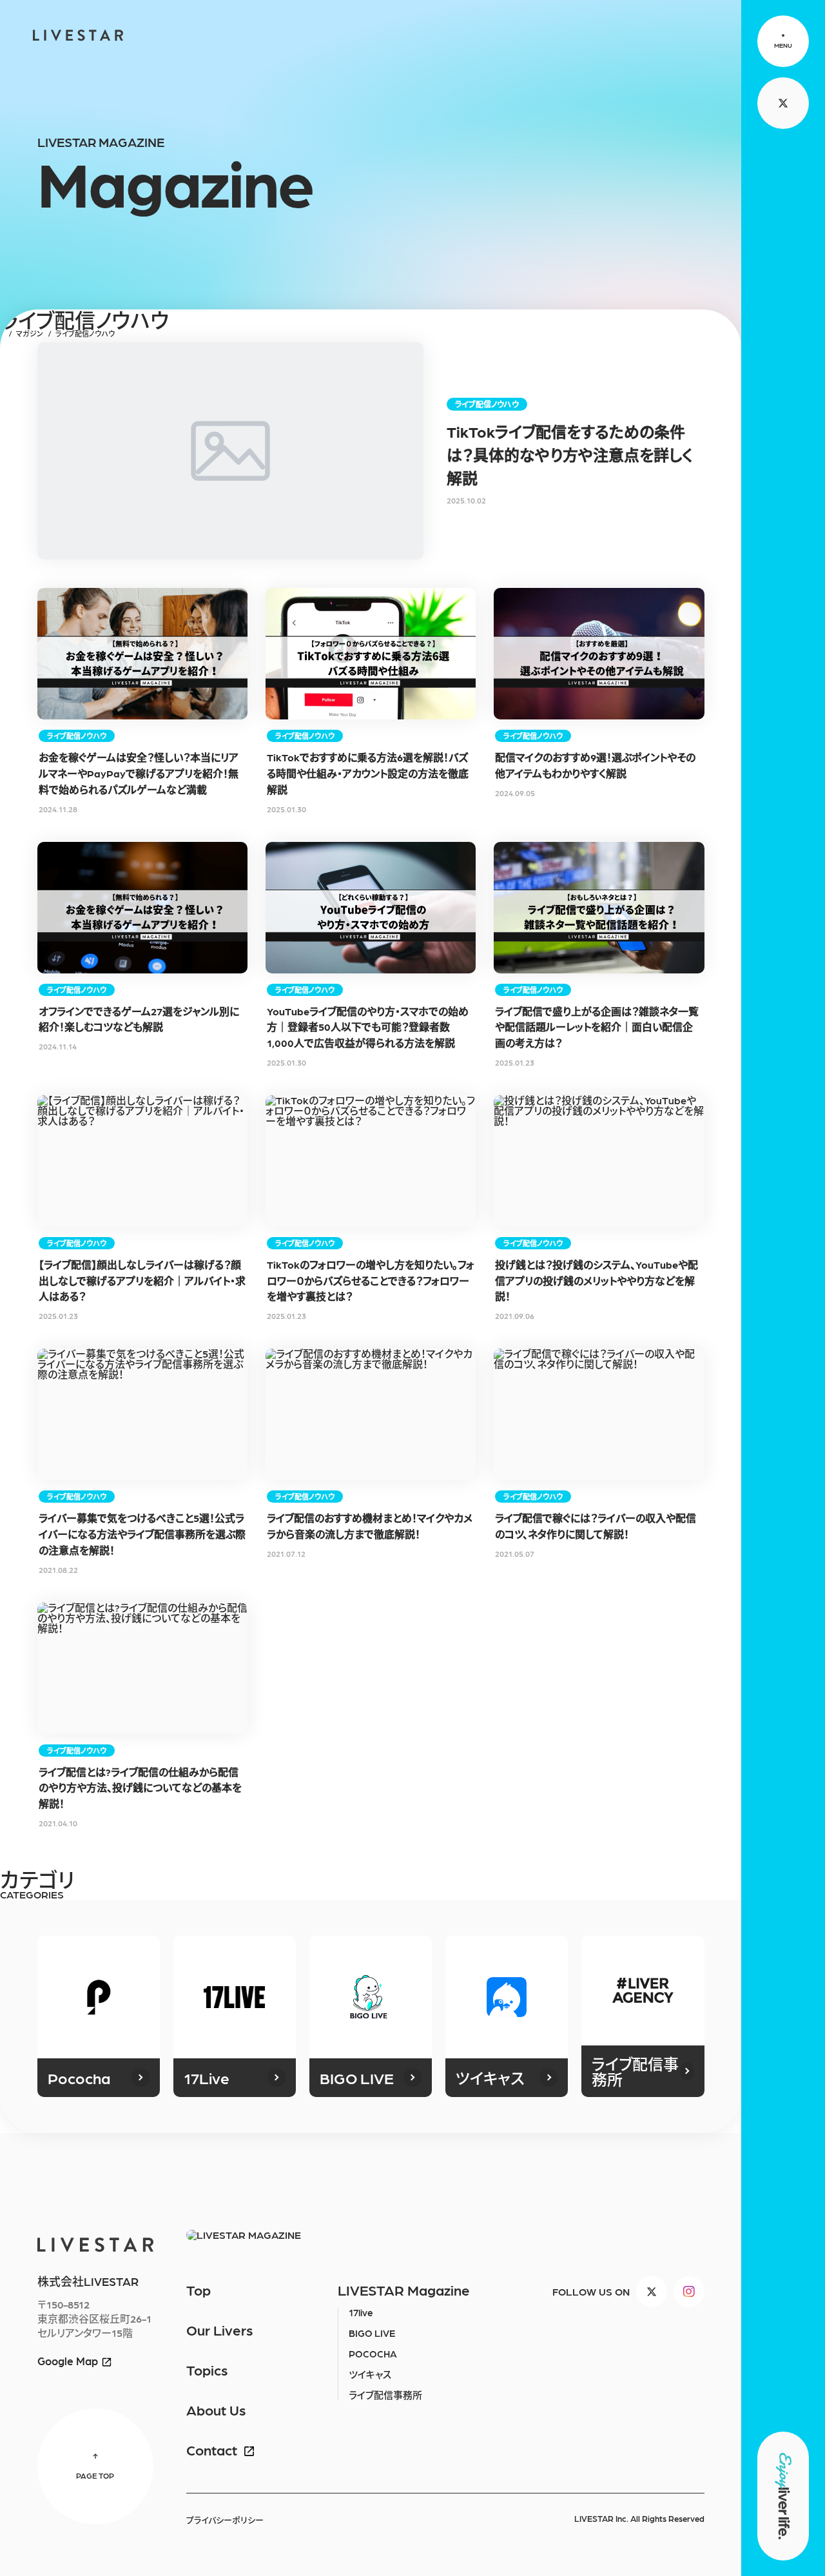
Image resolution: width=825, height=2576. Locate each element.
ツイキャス (370, 2374)
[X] (652, 2292)
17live (361, 2312)
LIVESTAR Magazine (404, 2290)
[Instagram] (689, 2292)
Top (199, 2290)
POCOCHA (373, 2354)
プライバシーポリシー (225, 2520)
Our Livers (219, 2330)
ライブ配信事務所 (385, 2395)
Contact (212, 2450)
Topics (207, 2370)
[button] (783, 41)
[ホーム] (2, 334)
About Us (216, 2410)
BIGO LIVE (372, 2333)
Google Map (68, 2361)
